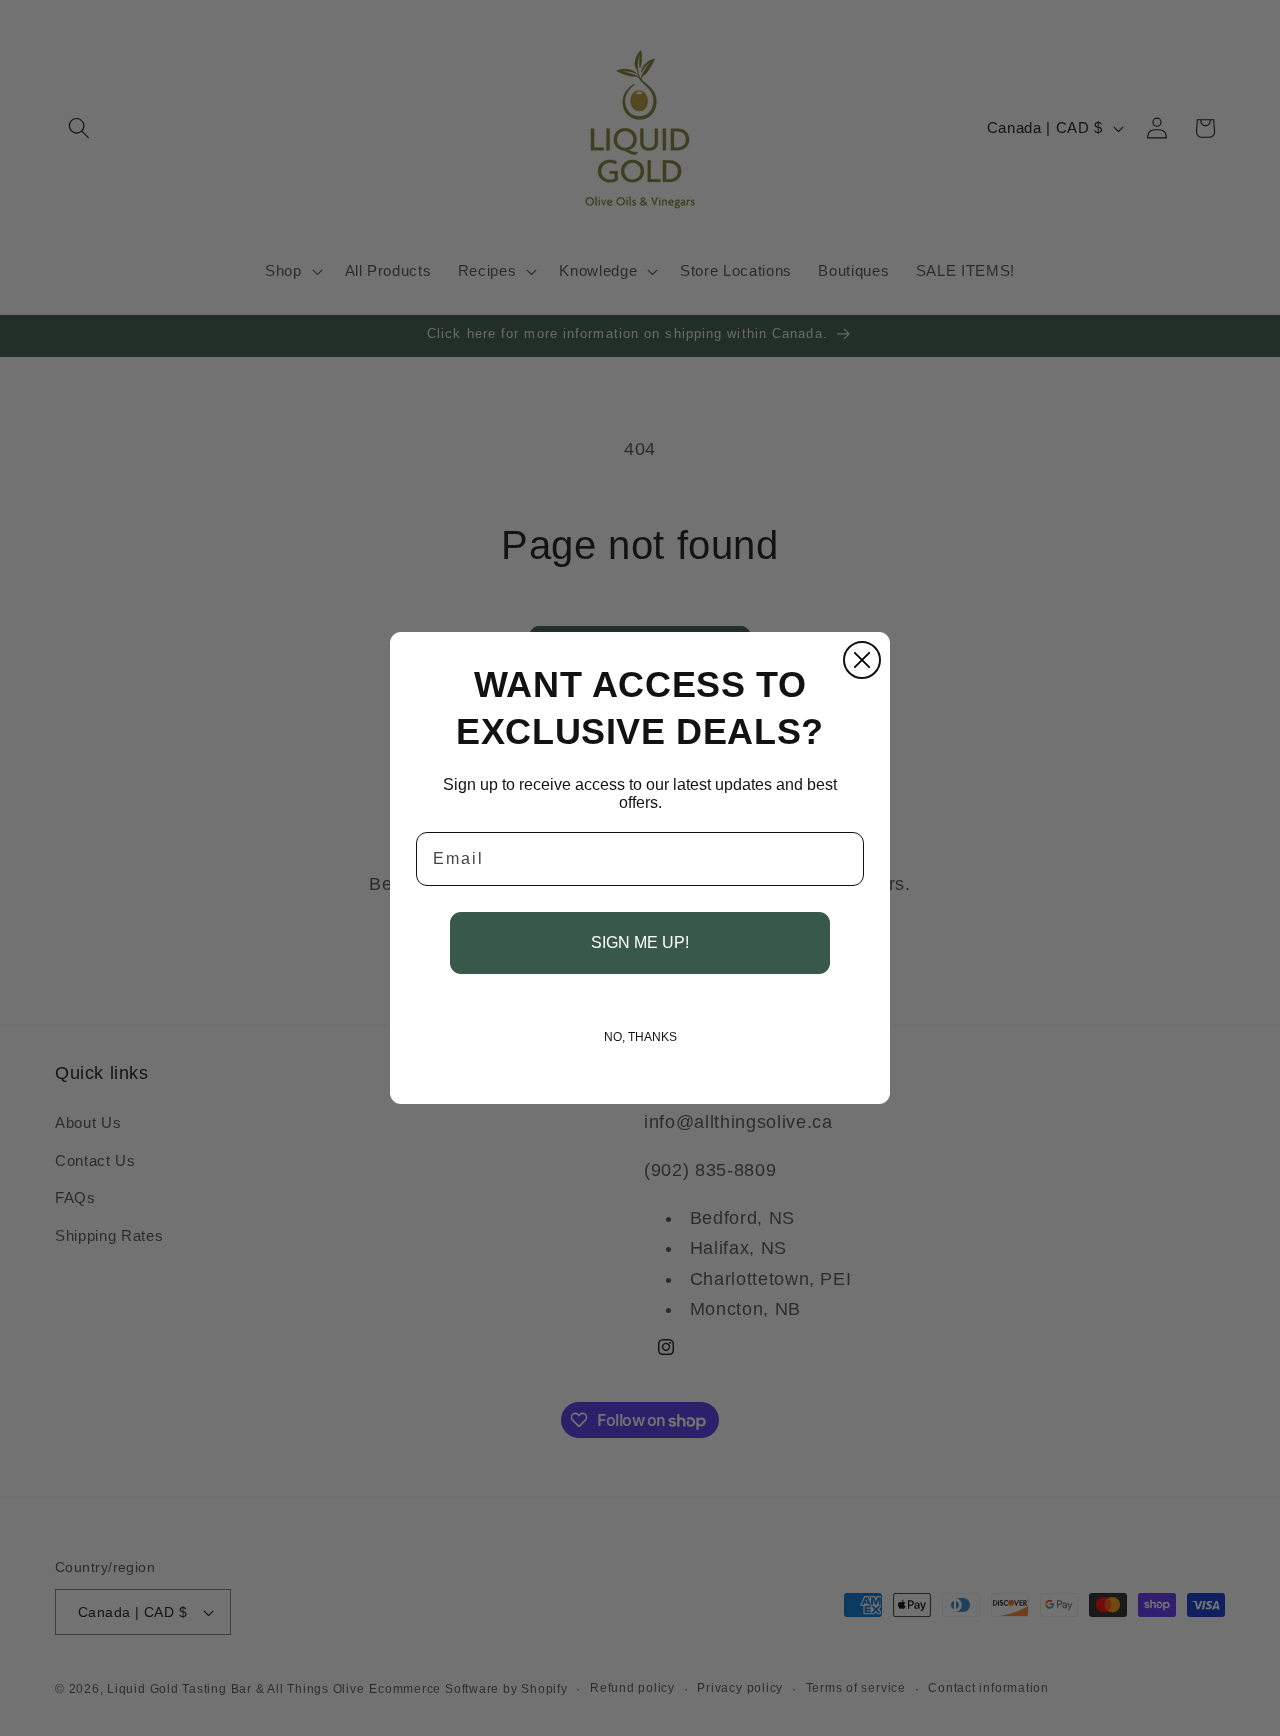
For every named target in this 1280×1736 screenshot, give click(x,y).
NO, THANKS (640, 1037)
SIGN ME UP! (640, 942)
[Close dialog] (862, 660)
